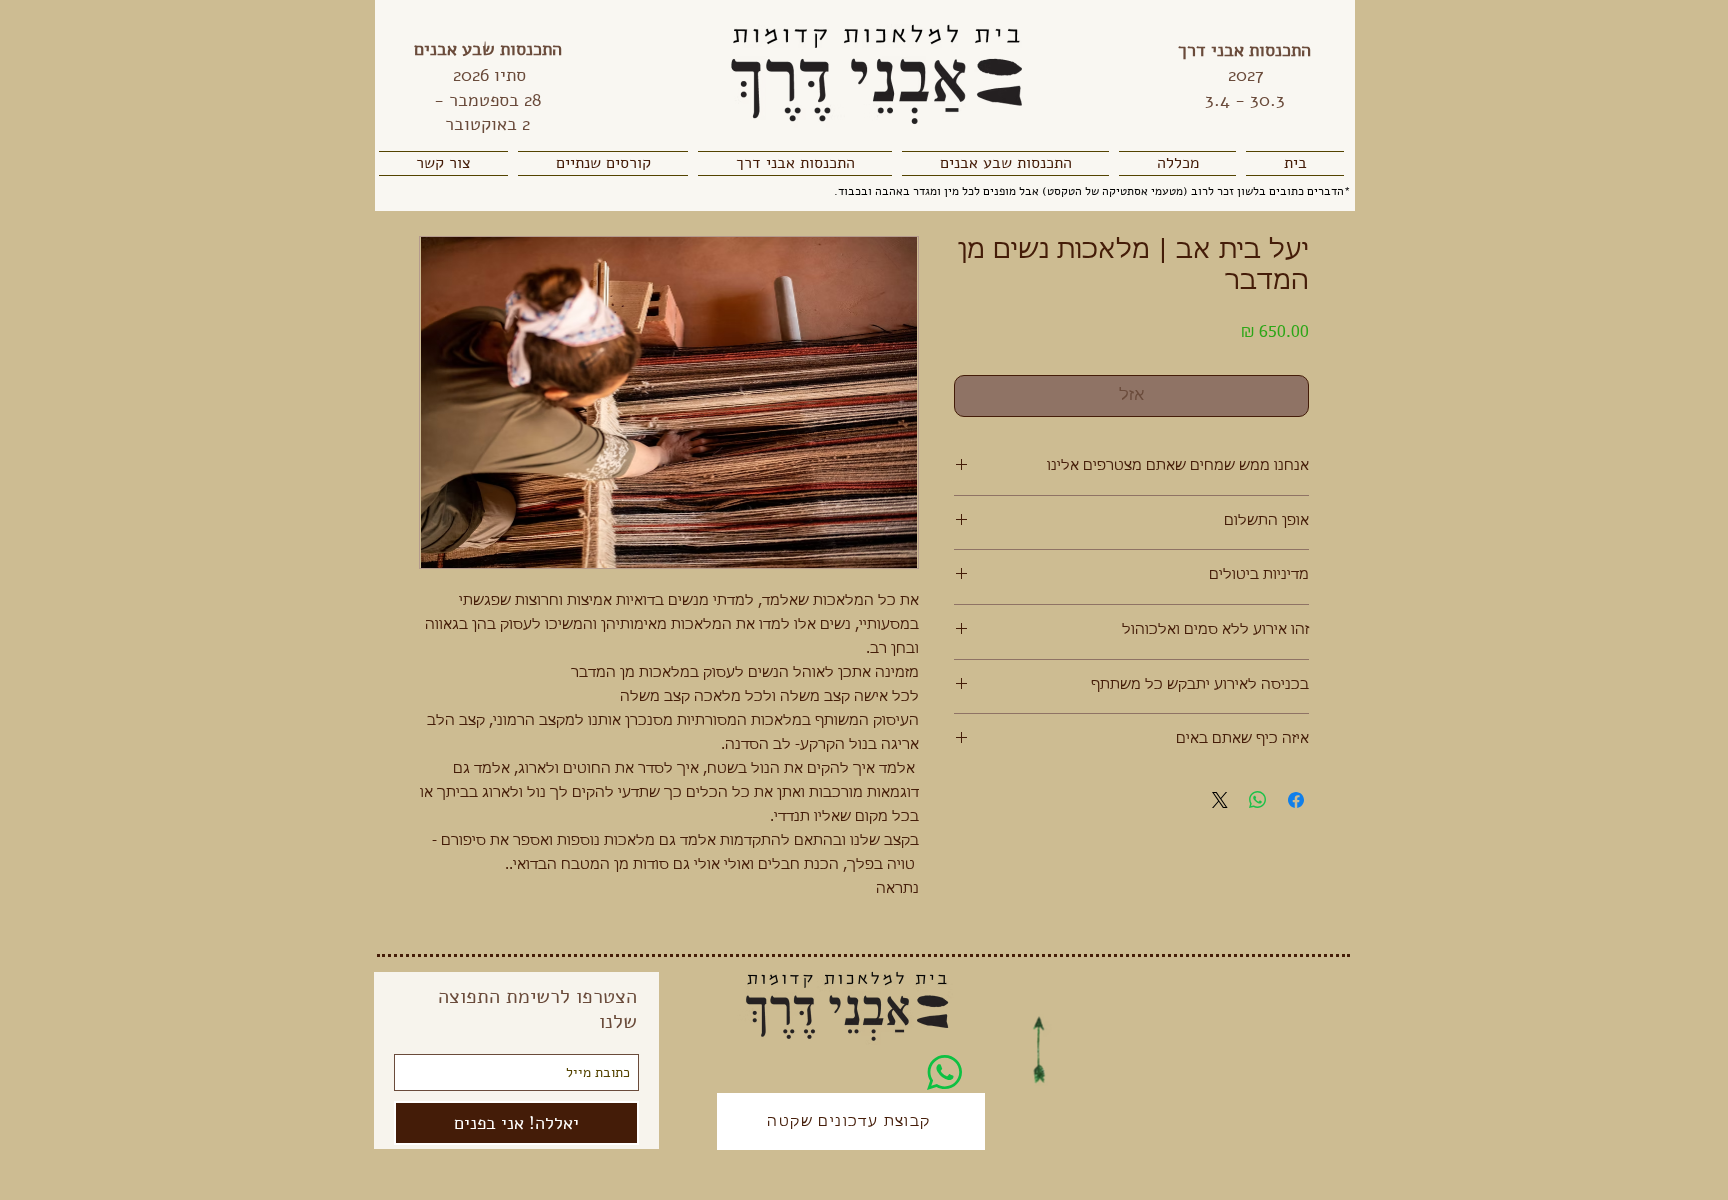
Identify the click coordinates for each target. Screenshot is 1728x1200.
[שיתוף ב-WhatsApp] (1258, 800)
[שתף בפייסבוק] (1296, 800)
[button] (1177, 163)
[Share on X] (1220, 800)
